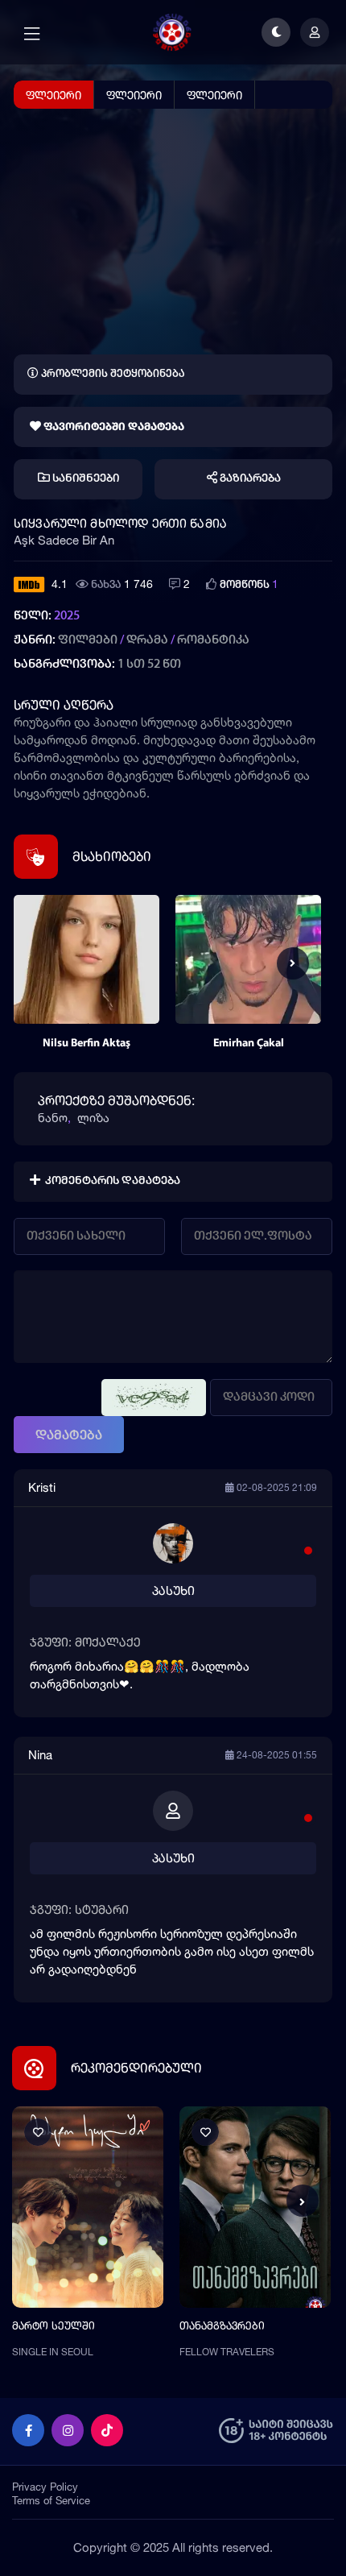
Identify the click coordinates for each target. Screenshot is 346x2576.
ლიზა (93, 1118)
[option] (86, 979)
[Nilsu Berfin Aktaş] (86, 959)
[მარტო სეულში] (88, 2207)
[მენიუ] (32, 34)
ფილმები (88, 640)
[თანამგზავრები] (255, 2207)
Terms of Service (51, 2500)
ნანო (53, 1118)
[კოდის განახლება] (154, 1398)
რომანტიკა (213, 640)
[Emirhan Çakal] (248, 959)
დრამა (147, 640)
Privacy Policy (45, 2487)
